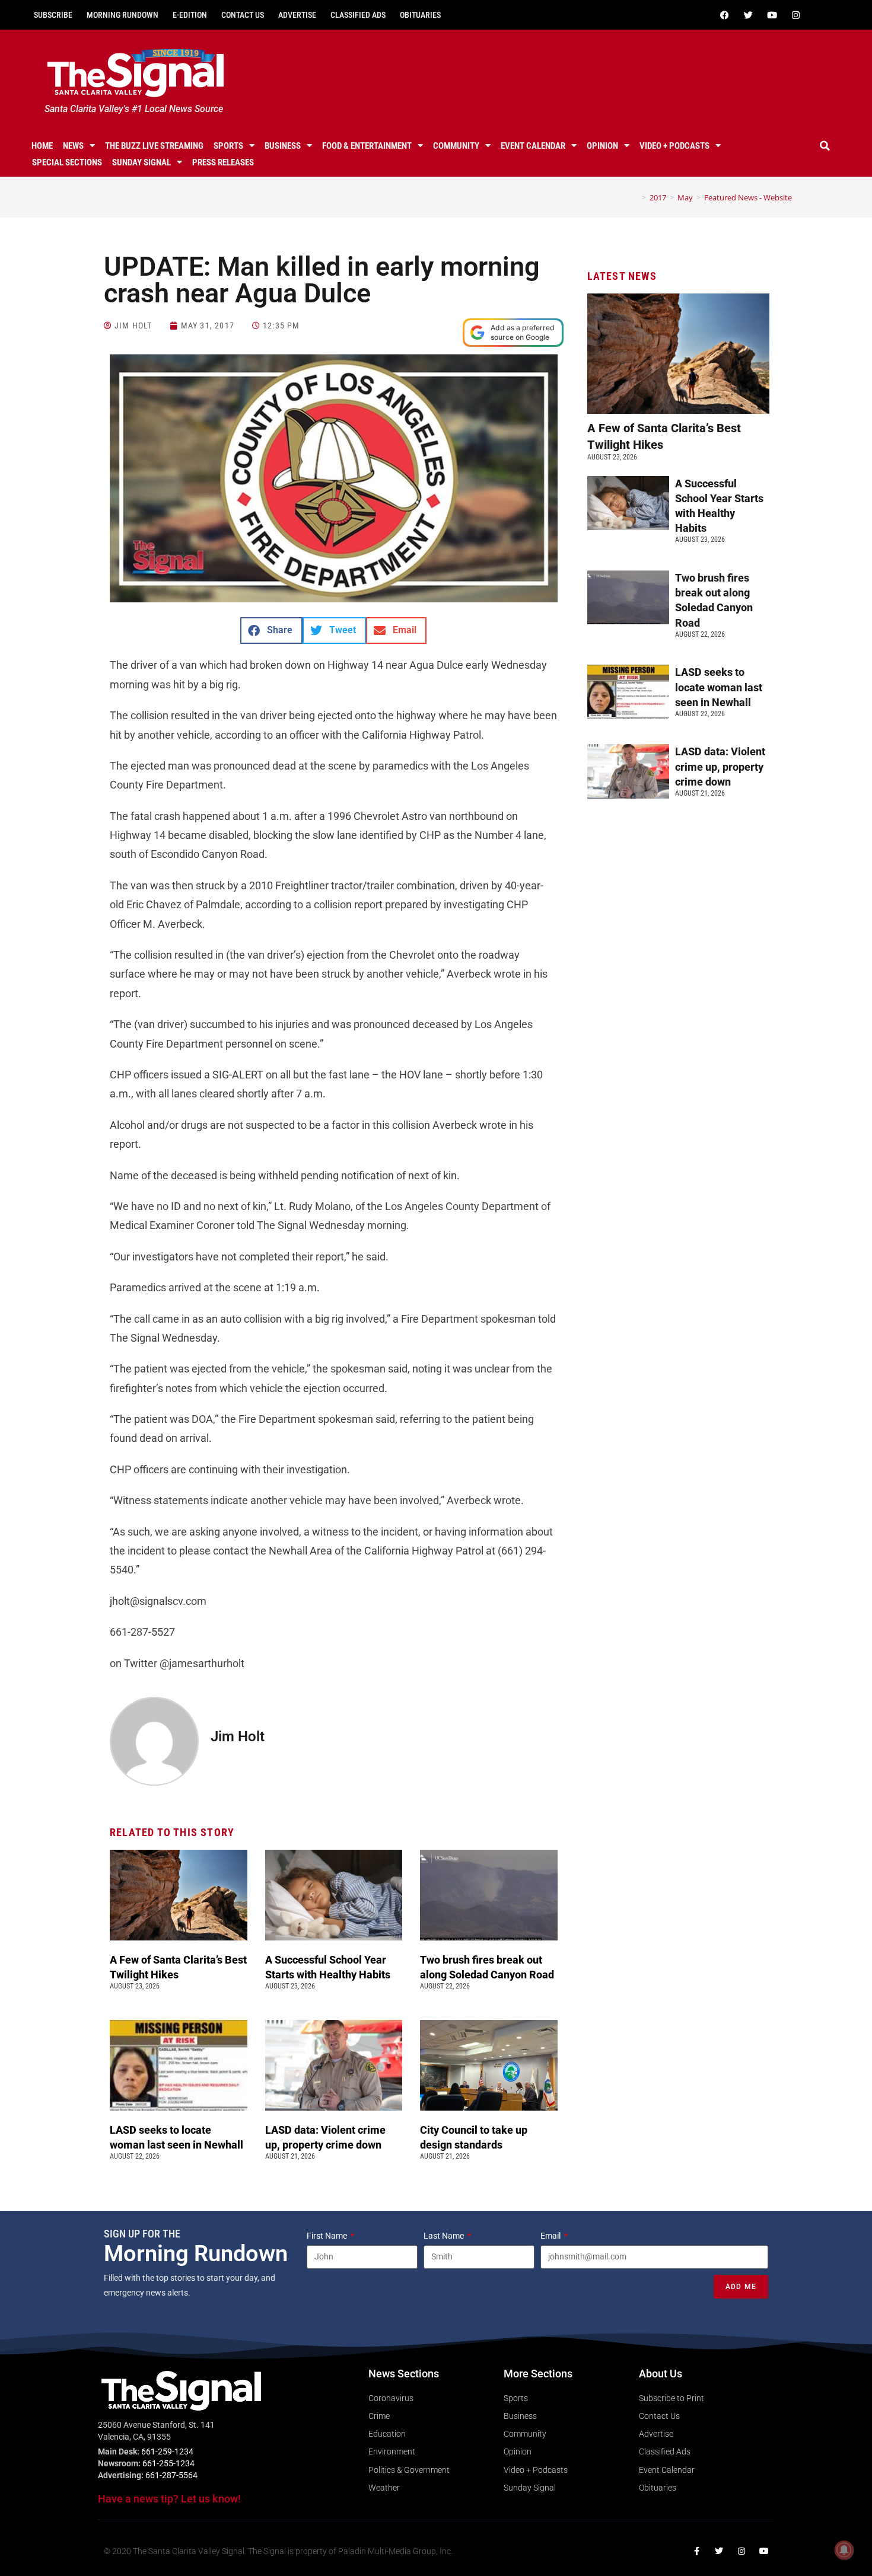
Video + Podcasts (674, 146)
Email (551, 2236)
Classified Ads (358, 15)
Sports (228, 146)
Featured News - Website (748, 197)
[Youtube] (772, 15)
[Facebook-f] (696, 2551)
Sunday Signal (141, 162)
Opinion (602, 146)
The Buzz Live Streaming (154, 146)
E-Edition (190, 15)
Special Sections (67, 162)
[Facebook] (724, 15)
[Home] (635, 197)
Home (42, 146)
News (73, 146)
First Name (328, 2236)
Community (456, 146)
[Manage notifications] (844, 2550)
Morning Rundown (122, 15)
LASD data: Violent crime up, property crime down (720, 766)
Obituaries (420, 15)
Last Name (445, 2236)
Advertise (297, 15)
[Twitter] (748, 15)
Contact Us (243, 15)
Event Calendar (533, 146)
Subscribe (53, 15)
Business (283, 146)
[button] (825, 146)
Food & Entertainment (367, 146)
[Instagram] (795, 15)
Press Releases (223, 162)
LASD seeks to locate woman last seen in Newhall (719, 687)
